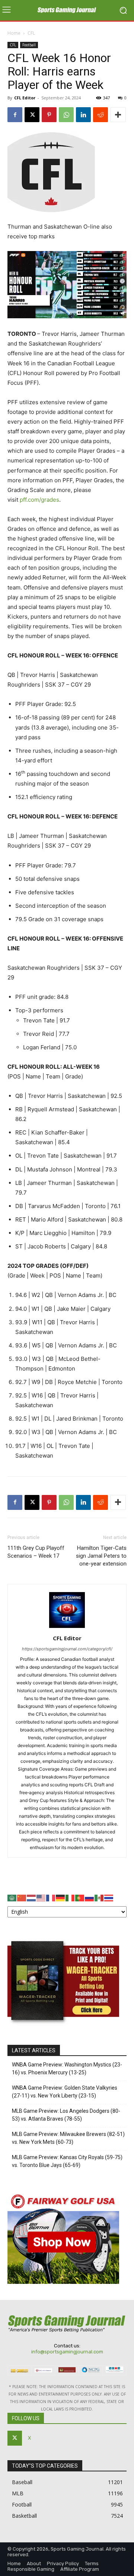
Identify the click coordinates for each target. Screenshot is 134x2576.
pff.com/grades (39, 500)
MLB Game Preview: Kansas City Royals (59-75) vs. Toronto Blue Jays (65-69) (67, 2161)
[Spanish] (99, 1897)
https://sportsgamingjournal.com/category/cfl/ (67, 1649)
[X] (32, 115)
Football (29, 45)
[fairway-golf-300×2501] (63, 2282)
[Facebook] (15, 115)
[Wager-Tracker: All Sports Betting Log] (63, 2027)
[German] (61, 1897)
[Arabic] (12, 1897)
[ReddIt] (100, 115)
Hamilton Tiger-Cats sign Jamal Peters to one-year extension (101, 1556)
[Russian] (90, 1897)
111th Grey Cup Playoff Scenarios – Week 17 (36, 1552)
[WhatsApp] (66, 115)
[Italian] (70, 1897)
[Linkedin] (83, 115)
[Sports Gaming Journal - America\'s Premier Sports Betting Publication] (67, 10)
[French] (51, 1897)
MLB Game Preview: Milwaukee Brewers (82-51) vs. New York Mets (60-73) (68, 2138)
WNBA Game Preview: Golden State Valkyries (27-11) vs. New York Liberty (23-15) (65, 2092)
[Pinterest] (49, 115)
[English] (41, 1897)
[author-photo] (67, 1628)
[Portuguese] (80, 1897)
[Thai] (109, 1897)
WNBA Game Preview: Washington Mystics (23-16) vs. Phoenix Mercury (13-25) (67, 2069)
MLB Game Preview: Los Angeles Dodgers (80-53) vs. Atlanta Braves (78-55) (66, 2115)
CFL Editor (25, 98)
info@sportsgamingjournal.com (67, 2352)
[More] (118, 115)
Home (14, 33)
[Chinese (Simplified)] (22, 1897)
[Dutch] (32, 1897)
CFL (31, 33)
